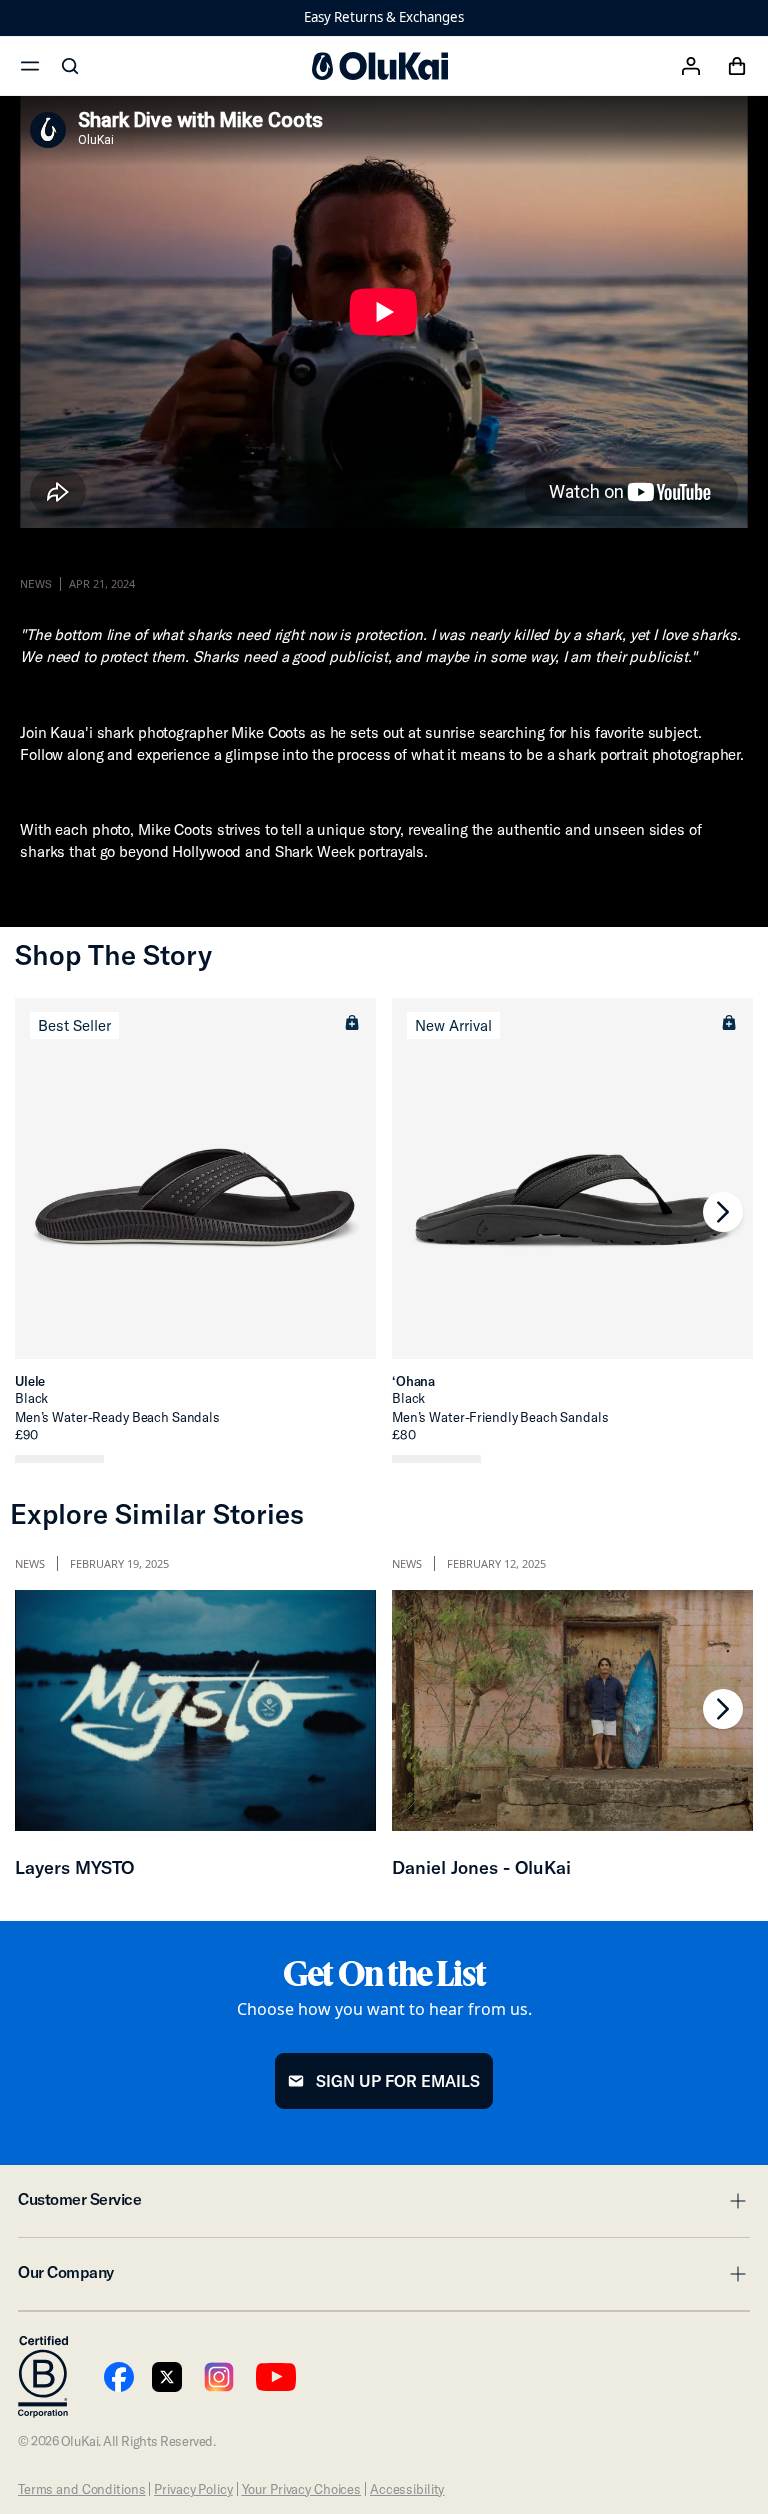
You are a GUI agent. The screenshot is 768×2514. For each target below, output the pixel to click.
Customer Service (384, 2205)
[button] (352, 1022)
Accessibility (407, 2489)
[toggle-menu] (735, 2201)
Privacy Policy (193, 2489)
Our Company (384, 2278)
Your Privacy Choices (301, 2489)
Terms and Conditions (81, 2489)
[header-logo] (380, 66)
